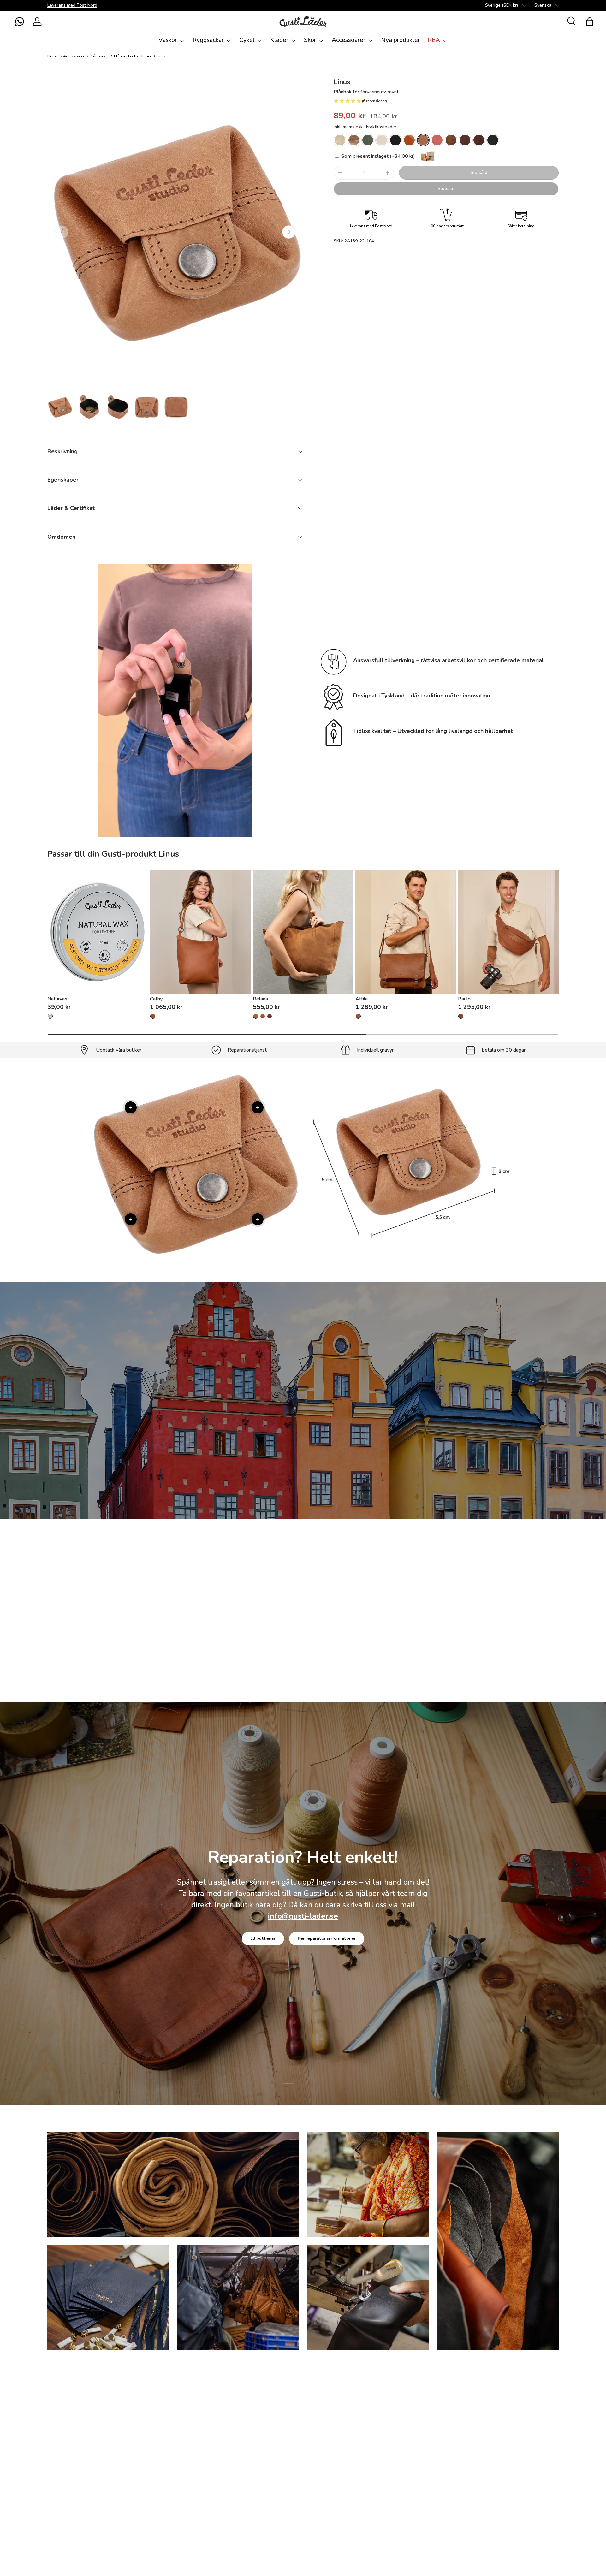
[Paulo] (508, 932)
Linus (161, 56)
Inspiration (519, 2471)
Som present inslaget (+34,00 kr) (377, 156)
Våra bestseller (347, 1656)
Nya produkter (401, 40)
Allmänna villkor (289, 2433)
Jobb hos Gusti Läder (531, 2433)
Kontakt (56, 2445)
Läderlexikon (61, 2471)
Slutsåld (479, 172)
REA (434, 40)
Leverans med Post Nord (72, 5)
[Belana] (303, 932)
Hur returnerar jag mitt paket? (305, 2395)
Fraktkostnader (381, 127)
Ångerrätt (282, 2407)
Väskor (168, 40)
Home (53, 56)
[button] (20, 21)
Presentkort (521, 2407)
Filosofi (516, 2395)
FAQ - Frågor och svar (71, 2395)
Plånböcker (99, 56)
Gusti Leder (71, 2553)
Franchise (518, 2445)
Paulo (464, 999)
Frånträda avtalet (66, 2433)
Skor (310, 40)
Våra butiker (521, 2420)
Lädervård (303, 1438)
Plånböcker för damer (133, 56)
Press (515, 2496)
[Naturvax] (98, 932)
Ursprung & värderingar (533, 2458)
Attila (362, 999)
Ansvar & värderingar (272, 1948)
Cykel (247, 40)
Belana (260, 999)
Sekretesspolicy (289, 2445)
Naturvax (57, 999)
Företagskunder (526, 2483)
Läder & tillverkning (336, 1948)
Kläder (279, 40)
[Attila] (406, 932)
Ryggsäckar (208, 40)
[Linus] (340, 140)
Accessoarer (349, 40)
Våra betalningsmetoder (74, 2407)
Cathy (156, 999)
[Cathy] (200, 932)
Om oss (280, 2420)
